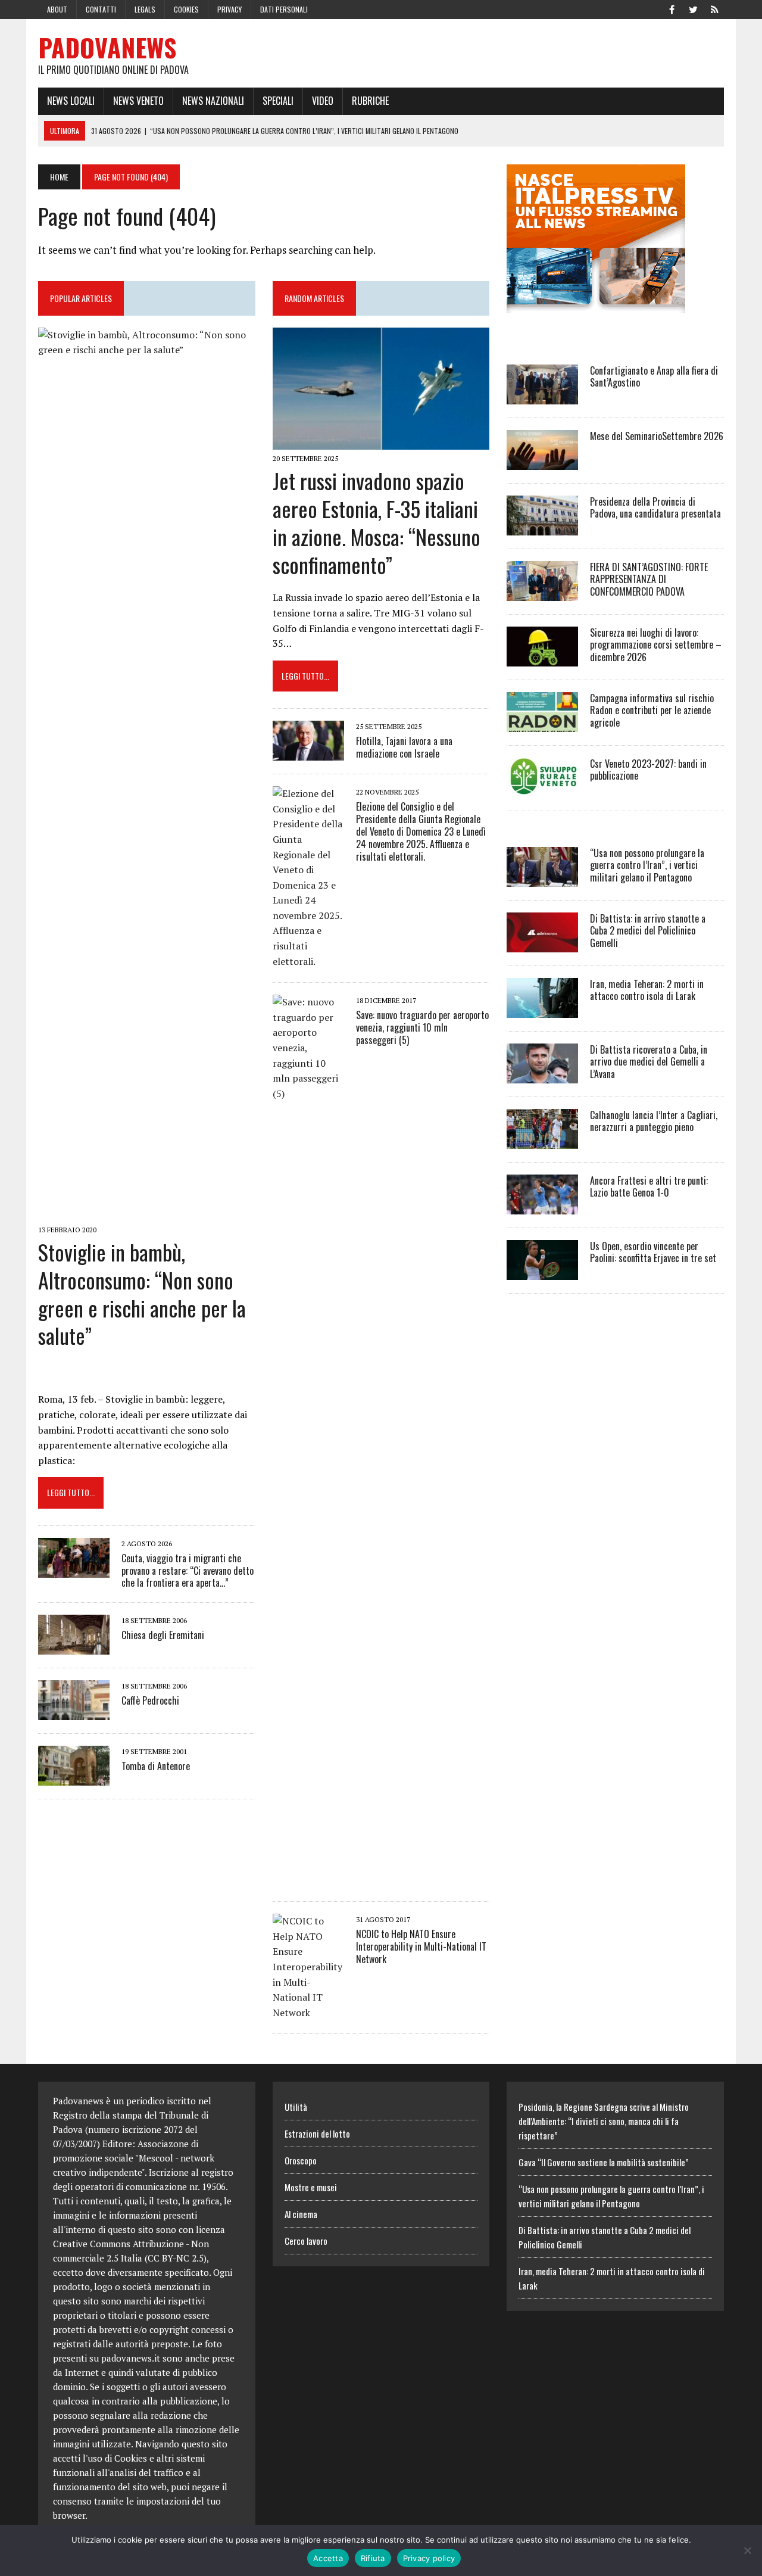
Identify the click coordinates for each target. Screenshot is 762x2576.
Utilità (296, 2107)
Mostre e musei (311, 2187)
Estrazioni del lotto (317, 2133)
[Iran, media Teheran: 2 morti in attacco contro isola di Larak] (542, 1010)
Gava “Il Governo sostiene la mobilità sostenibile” (604, 2162)
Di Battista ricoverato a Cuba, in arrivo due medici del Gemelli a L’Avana (649, 1062)
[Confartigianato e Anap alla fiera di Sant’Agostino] (542, 396)
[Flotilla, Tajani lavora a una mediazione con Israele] (308, 753)
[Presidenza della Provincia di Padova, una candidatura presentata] (542, 527)
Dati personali (284, 9)
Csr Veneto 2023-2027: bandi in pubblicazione (648, 770)
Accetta (328, 2558)
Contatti (101, 9)
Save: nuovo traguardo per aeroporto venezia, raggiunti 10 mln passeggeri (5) (422, 1027)
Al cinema (301, 2214)
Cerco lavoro (306, 2241)
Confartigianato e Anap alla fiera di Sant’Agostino (654, 377)
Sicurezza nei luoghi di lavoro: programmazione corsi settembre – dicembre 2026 (656, 645)
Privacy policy (429, 2558)
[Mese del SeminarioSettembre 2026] (542, 462)
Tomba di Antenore (156, 1766)
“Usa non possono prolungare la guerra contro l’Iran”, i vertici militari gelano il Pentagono (647, 865)
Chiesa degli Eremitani (163, 1635)
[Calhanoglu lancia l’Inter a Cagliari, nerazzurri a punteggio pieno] (542, 1141)
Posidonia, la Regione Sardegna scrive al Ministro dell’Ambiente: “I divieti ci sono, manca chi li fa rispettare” (604, 2121)
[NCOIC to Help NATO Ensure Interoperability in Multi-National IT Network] (308, 2013)
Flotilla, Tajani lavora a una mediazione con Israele (404, 747)
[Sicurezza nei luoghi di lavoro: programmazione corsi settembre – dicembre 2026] (542, 658)
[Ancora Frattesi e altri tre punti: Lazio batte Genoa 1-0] (542, 1206)
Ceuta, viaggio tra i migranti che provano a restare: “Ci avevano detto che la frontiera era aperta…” (188, 1571)
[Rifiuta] (747, 2550)
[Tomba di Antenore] (74, 1778)
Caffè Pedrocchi (150, 1700)
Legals (145, 9)
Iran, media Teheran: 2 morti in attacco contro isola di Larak (647, 990)
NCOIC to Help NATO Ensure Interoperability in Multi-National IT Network (421, 1946)
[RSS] (714, 8)
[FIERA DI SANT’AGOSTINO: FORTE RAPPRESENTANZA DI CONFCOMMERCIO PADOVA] (542, 593)
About (57, 9)
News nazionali (213, 101)
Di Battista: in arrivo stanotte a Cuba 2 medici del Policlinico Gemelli (648, 931)
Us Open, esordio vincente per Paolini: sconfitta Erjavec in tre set (653, 1252)
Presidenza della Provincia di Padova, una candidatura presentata (655, 508)
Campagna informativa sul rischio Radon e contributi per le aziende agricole (652, 711)
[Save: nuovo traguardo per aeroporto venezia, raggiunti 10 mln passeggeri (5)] (308, 1880)
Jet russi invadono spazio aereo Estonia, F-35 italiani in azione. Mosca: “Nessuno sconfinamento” (377, 522)
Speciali (278, 101)
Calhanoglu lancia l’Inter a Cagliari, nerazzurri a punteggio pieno (654, 1121)
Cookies (186, 9)
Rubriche (370, 101)
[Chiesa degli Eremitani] (74, 1647)
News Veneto (138, 101)
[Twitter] (693, 8)
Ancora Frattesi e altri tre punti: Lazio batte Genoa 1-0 (649, 1187)
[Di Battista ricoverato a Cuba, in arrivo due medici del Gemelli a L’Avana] (542, 1075)
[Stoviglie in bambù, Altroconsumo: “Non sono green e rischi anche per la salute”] (147, 1213)
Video (323, 101)
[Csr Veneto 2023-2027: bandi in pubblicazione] (542, 789)
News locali (71, 101)
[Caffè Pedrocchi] (74, 1712)
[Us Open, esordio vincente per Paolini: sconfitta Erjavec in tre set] (542, 1272)
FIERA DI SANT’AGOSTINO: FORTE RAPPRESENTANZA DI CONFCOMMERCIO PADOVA (649, 580)
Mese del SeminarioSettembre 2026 (657, 436)
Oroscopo (301, 2160)
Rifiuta (373, 2558)
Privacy (229, 9)
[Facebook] (672, 8)
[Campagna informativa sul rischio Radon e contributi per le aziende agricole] (542, 724)
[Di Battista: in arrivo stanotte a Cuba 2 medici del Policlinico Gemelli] (542, 944)
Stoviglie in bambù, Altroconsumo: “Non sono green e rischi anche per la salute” (142, 1293)
